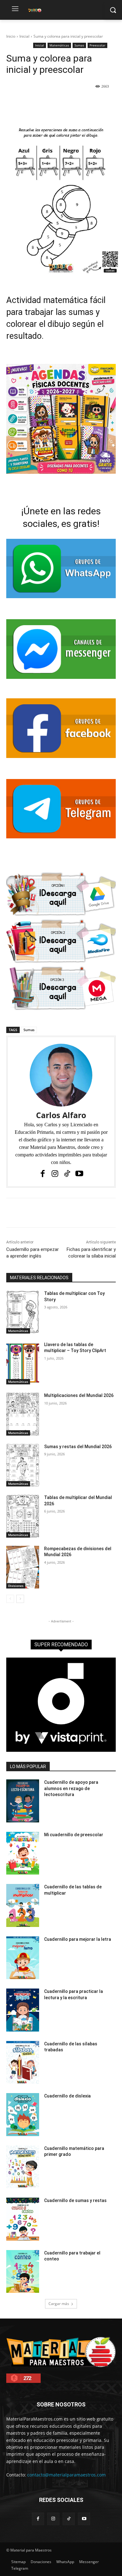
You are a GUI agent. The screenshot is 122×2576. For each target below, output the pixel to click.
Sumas (79, 45)
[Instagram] (55, 1174)
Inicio (11, 36)
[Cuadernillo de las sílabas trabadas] (23, 2062)
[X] (47, 102)
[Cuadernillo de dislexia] (23, 2115)
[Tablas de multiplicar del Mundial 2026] (23, 1516)
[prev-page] (10, 1599)
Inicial (24, 36)
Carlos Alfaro (61, 1115)
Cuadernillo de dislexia (67, 2096)
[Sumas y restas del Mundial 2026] (23, 1465)
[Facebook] (32, 102)
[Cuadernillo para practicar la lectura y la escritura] (23, 2010)
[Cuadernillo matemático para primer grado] (23, 2167)
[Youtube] (79, 1174)
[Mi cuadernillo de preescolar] (23, 1853)
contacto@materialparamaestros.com (66, 2475)
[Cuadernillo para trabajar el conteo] (23, 2272)
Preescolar (97, 45)
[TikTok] (67, 1174)
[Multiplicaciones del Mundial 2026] (23, 1414)
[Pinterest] (61, 102)
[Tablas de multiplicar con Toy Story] (23, 1312)
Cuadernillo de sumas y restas (75, 2200)
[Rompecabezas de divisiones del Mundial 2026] (23, 1567)
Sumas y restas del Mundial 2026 (78, 1447)
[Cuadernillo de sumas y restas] (23, 2219)
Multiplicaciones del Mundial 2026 (79, 1395)
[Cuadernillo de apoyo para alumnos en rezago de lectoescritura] (23, 1801)
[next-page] (20, 1599)
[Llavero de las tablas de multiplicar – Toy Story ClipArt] (23, 1363)
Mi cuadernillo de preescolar (74, 1835)
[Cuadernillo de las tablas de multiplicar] (23, 1905)
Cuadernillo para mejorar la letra (78, 1939)
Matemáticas (59, 45)
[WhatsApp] (75, 102)
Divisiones (16, 1586)
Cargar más (59, 2304)
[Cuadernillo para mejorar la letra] (23, 1958)
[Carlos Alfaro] (61, 1075)
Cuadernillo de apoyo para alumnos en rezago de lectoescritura (71, 1788)
